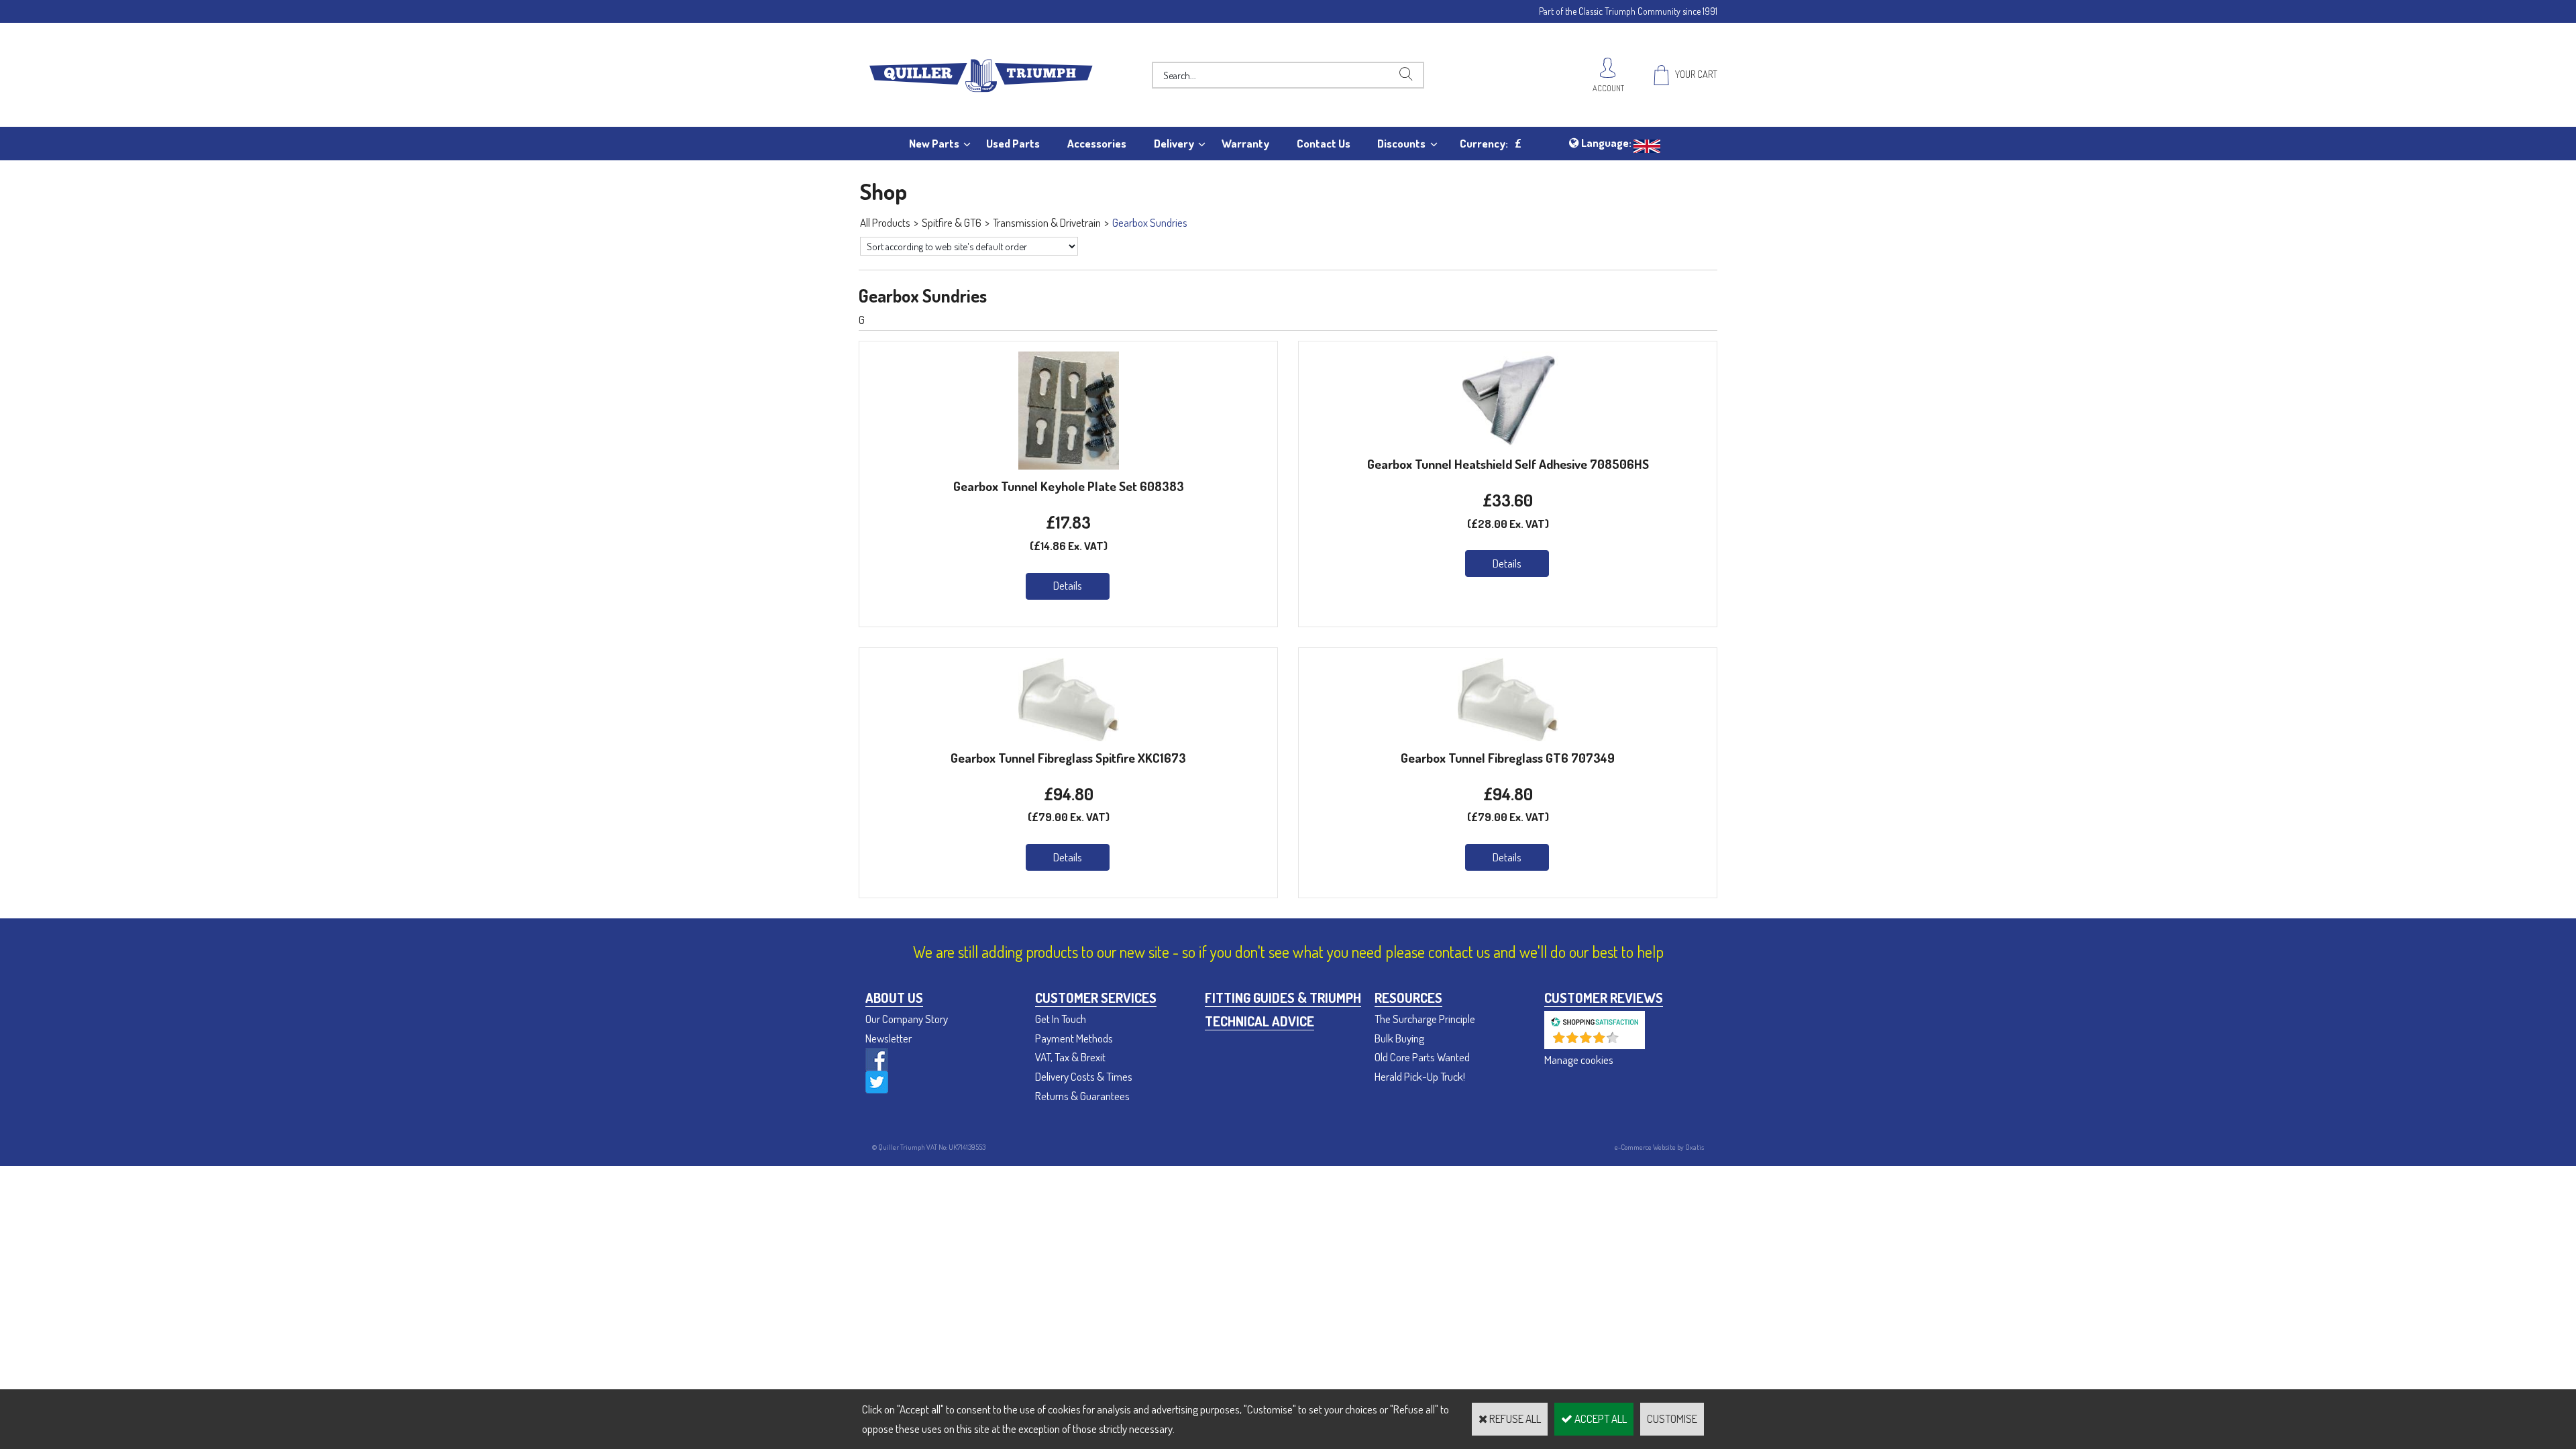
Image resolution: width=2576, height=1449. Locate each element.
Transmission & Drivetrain (1047, 222)
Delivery (1174, 143)
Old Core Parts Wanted (1422, 1057)
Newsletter (889, 1038)
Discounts (1401, 143)
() (1630, 1042)
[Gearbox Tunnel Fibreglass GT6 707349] (1508, 737)
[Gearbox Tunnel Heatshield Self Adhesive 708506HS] (1508, 443)
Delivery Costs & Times (1084, 1076)
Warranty (1245, 143)
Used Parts (1013, 143)
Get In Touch (1061, 1019)
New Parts (934, 143)
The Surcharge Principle (1425, 1019)
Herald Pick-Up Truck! (1420, 1076)
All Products (885, 222)
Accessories (1097, 143)
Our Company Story (907, 1019)
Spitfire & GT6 (952, 222)
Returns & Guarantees (1082, 1096)
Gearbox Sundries (1150, 222)
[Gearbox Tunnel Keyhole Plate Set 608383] (1069, 465)
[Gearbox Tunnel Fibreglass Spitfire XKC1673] (1069, 737)
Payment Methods (1074, 1038)
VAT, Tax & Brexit (1070, 1057)
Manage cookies (1579, 1060)
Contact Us (1324, 143)
